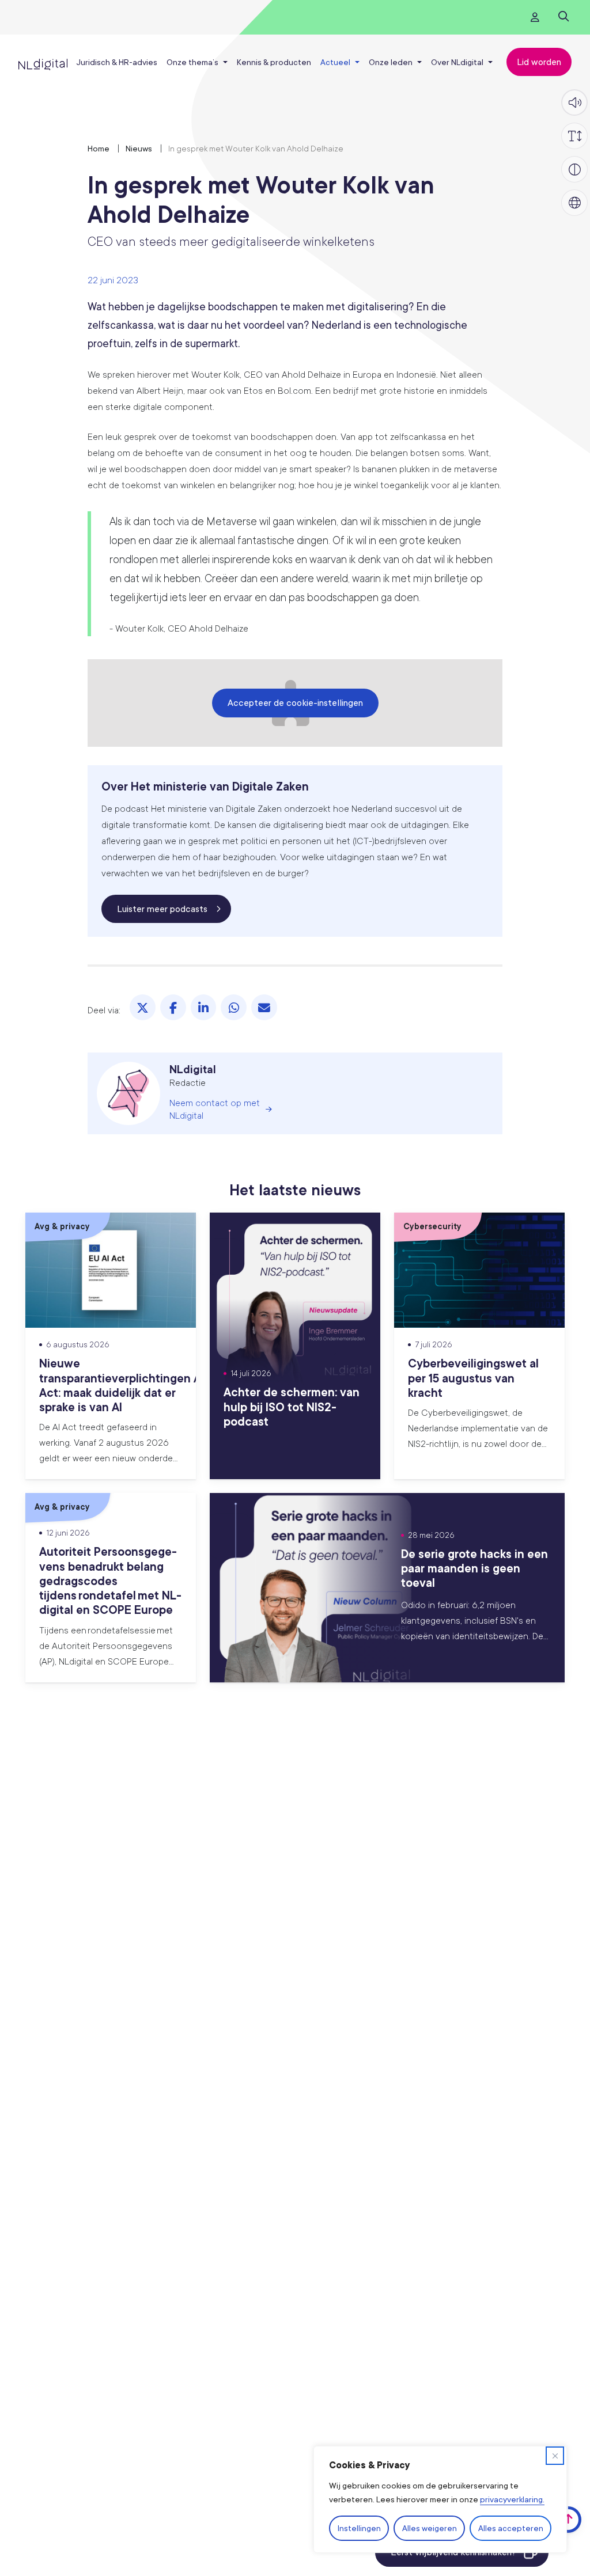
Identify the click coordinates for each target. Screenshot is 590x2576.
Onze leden (391, 62)
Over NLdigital (457, 62)
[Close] (555, 2456)
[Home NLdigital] (43, 62)
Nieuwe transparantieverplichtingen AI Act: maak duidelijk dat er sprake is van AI (122, 1385)
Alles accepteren (511, 2528)
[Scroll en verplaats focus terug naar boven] (568, 2520)
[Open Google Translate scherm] (574, 203)
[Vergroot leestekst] (574, 136)
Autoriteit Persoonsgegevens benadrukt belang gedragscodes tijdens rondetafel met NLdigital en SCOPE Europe (110, 1580)
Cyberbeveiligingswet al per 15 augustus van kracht (473, 1377)
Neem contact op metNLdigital (215, 1109)
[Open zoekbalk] (563, 17)
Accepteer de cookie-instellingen (295, 702)
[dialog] (440, 2499)
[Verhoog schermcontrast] (574, 169)
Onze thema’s (192, 62)
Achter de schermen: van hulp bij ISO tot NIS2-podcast (292, 1406)
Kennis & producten (274, 62)
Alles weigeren (430, 2528)
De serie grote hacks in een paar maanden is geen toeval (474, 1568)
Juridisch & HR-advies (117, 62)
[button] (574, 102)
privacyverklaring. (512, 2499)
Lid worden (539, 62)
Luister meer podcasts (162, 909)
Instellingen (359, 2528)
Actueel (335, 62)
